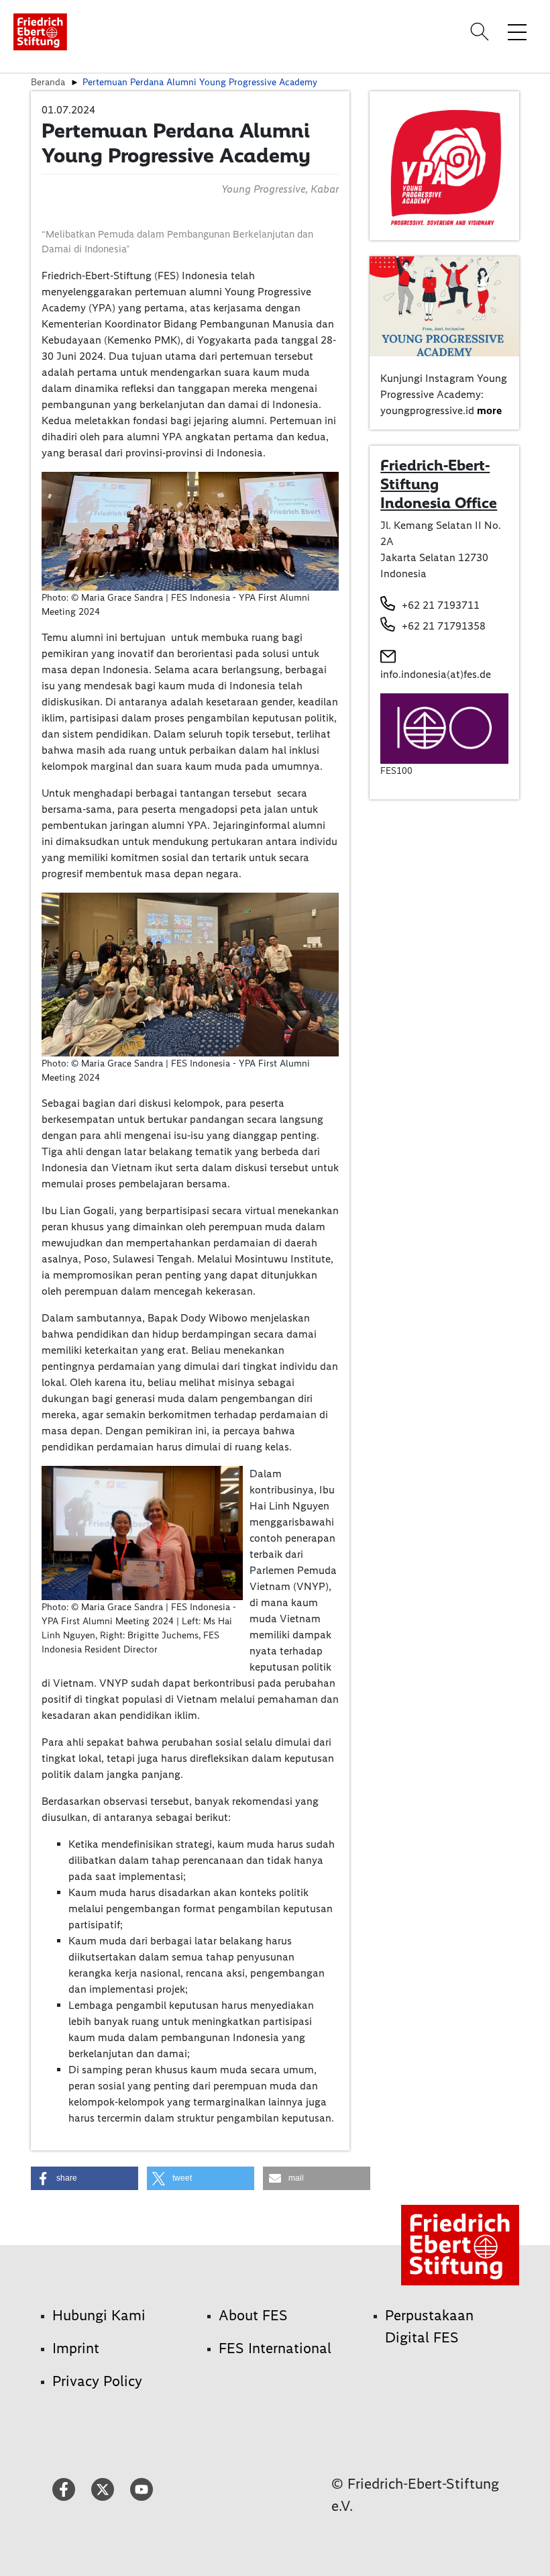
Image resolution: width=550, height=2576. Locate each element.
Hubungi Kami (99, 2315)
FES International (275, 2348)
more (489, 410)
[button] (85, 2178)
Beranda (48, 82)
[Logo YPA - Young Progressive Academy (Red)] (444, 165)
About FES (253, 2315)
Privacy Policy (97, 2381)
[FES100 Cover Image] (444, 728)
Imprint (76, 2348)
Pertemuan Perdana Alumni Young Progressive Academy (200, 82)
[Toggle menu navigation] (517, 32)
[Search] (482, 32)
